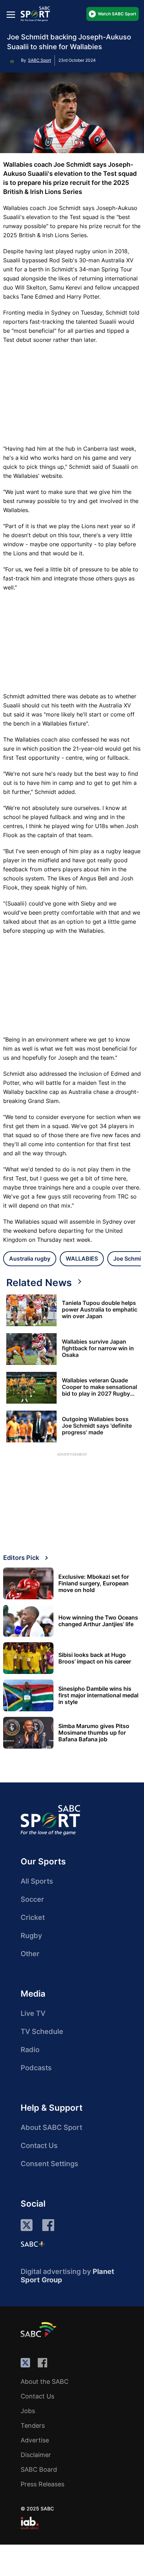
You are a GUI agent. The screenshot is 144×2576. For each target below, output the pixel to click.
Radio (30, 2050)
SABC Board (39, 2469)
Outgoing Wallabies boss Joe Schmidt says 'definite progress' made (97, 1426)
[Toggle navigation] (11, 14)
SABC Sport (39, 60)
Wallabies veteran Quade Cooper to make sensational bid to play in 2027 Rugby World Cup (99, 1387)
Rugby (31, 1936)
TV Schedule (42, 2031)
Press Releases (42, 2484)
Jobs (28, 2411)
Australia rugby (30, 1259)
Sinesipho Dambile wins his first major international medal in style (98, 1695)
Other (30, 1954)
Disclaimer (36, 2455)
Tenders (33, 2425)
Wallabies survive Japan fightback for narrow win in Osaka (98, 1348)
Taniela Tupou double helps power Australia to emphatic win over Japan (100, 1310)
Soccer (32, 1899)
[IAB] (30, 2523)
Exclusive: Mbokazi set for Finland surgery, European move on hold (94, 1583)
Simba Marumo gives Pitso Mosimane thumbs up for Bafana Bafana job (94, 1733)
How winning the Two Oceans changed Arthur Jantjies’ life (98, 1621)
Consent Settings (49, 2164)
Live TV (33, 2013)
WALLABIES (82, 1259)
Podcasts (36, 2068)
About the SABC (45, 2382)
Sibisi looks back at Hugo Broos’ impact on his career (95, 1658)
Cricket (33, 1917)
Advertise (35, 2440)
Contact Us (39, 2146)
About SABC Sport (51, 2127)
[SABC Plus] (33, 2244)
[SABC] (39, 2329)
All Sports (37, 1881)
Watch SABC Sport (117, 14)
